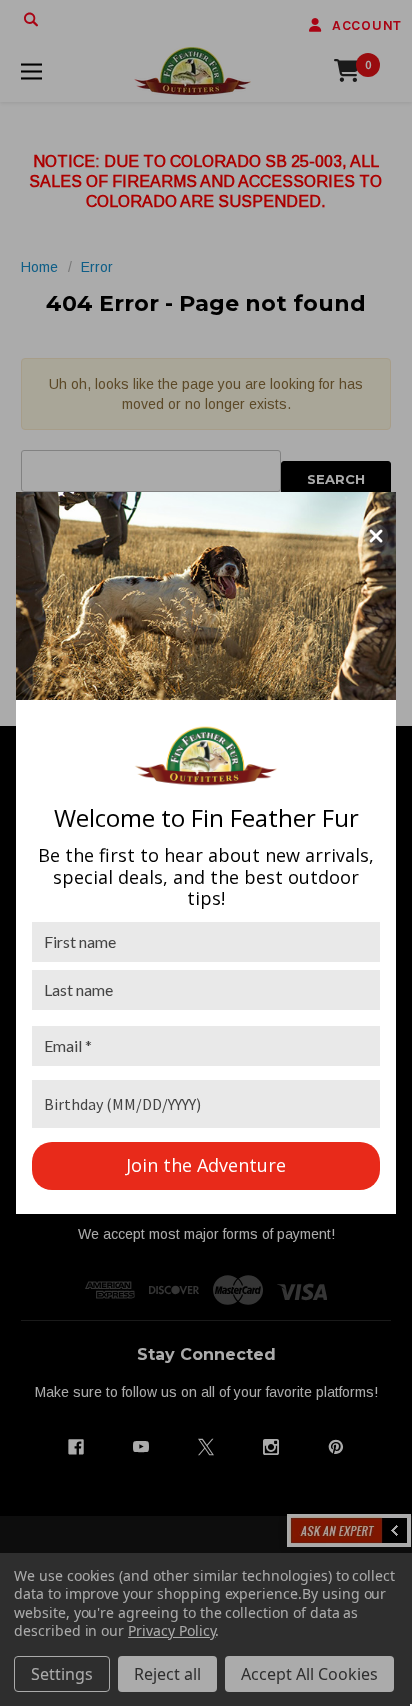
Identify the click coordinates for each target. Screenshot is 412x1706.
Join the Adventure (206, 1165)
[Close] (376, 536)
